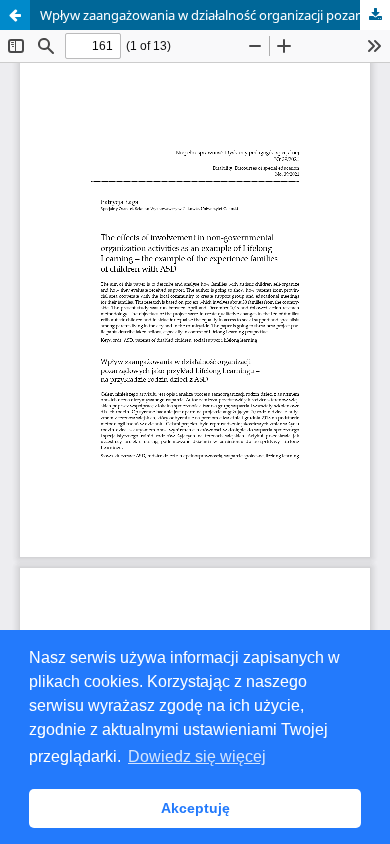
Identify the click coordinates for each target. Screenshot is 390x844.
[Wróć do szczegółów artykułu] (15, 15)
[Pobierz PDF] (375, 15)
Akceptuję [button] (195, 808)
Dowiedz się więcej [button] (197, 756)
